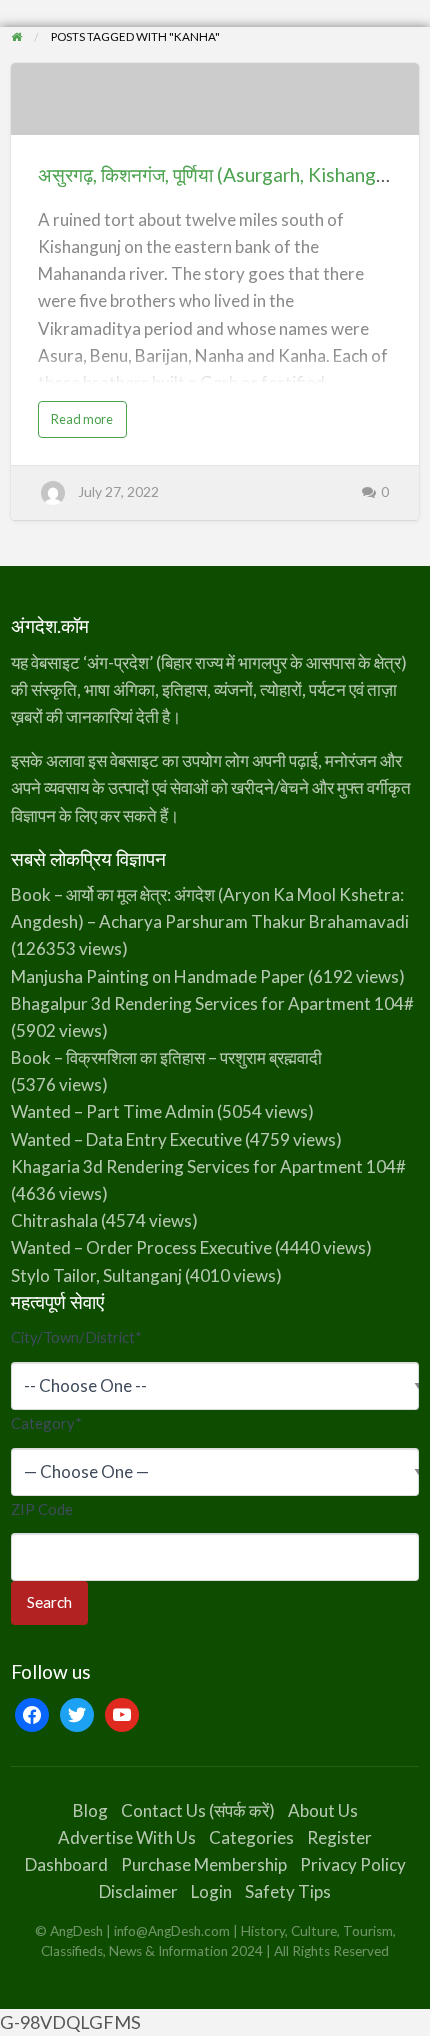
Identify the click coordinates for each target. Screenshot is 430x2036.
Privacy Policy (353, 1864)
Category (46, 1423)
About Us (323, 1810)
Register (339, 1837)
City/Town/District (76, 1337)
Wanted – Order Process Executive (141, 1247)
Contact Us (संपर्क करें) (198, 1810)
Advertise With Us (127, 1837)
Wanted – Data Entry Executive (126, 1139)
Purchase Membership (204, 1864)
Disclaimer (138, 1891)
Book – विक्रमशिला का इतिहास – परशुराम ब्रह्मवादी (166, 1057)
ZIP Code (42, 1509)
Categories (251, 1837)
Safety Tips (288, 1891)
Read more (88, 423)
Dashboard (66, 1864)
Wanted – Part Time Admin (112, 1111)
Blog (90, 1810)
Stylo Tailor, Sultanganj (96, 1275)
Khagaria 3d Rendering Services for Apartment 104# (208, 1166)
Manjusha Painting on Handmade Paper (158, 976)
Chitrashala (54, 1220)
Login (211, 1891)
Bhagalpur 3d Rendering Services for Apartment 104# (212, 1003)
